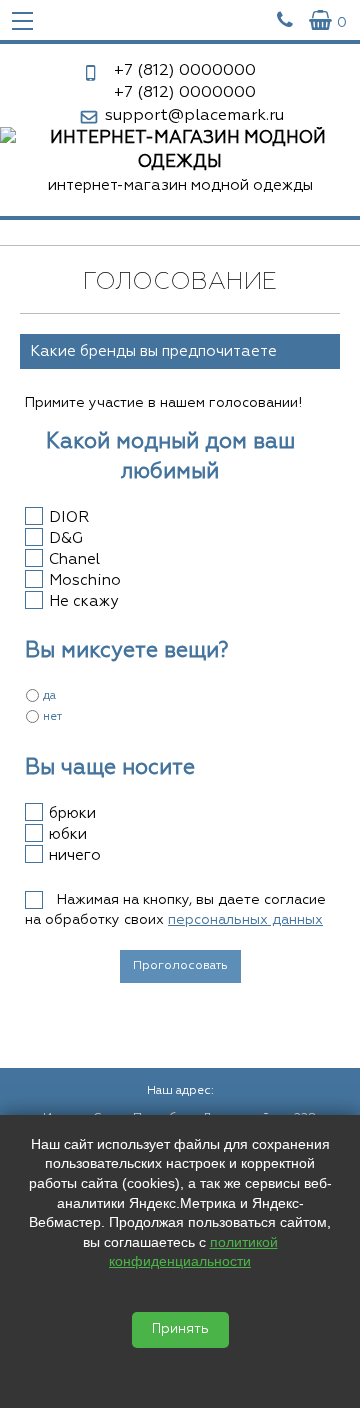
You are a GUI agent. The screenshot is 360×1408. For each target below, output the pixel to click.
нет (52, 717)
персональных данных (245, 920)
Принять (180, 1329)
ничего (75, 855)
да (49, 696)
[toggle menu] (22, 20)
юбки (68, 834)
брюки (72, 813)
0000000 (185, 71)
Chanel (74, 559)
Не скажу (83, 601)
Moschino (85, 580)
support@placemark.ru (194, 116)
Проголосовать (180, 966)
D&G (66, 538)
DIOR (69, 517)
